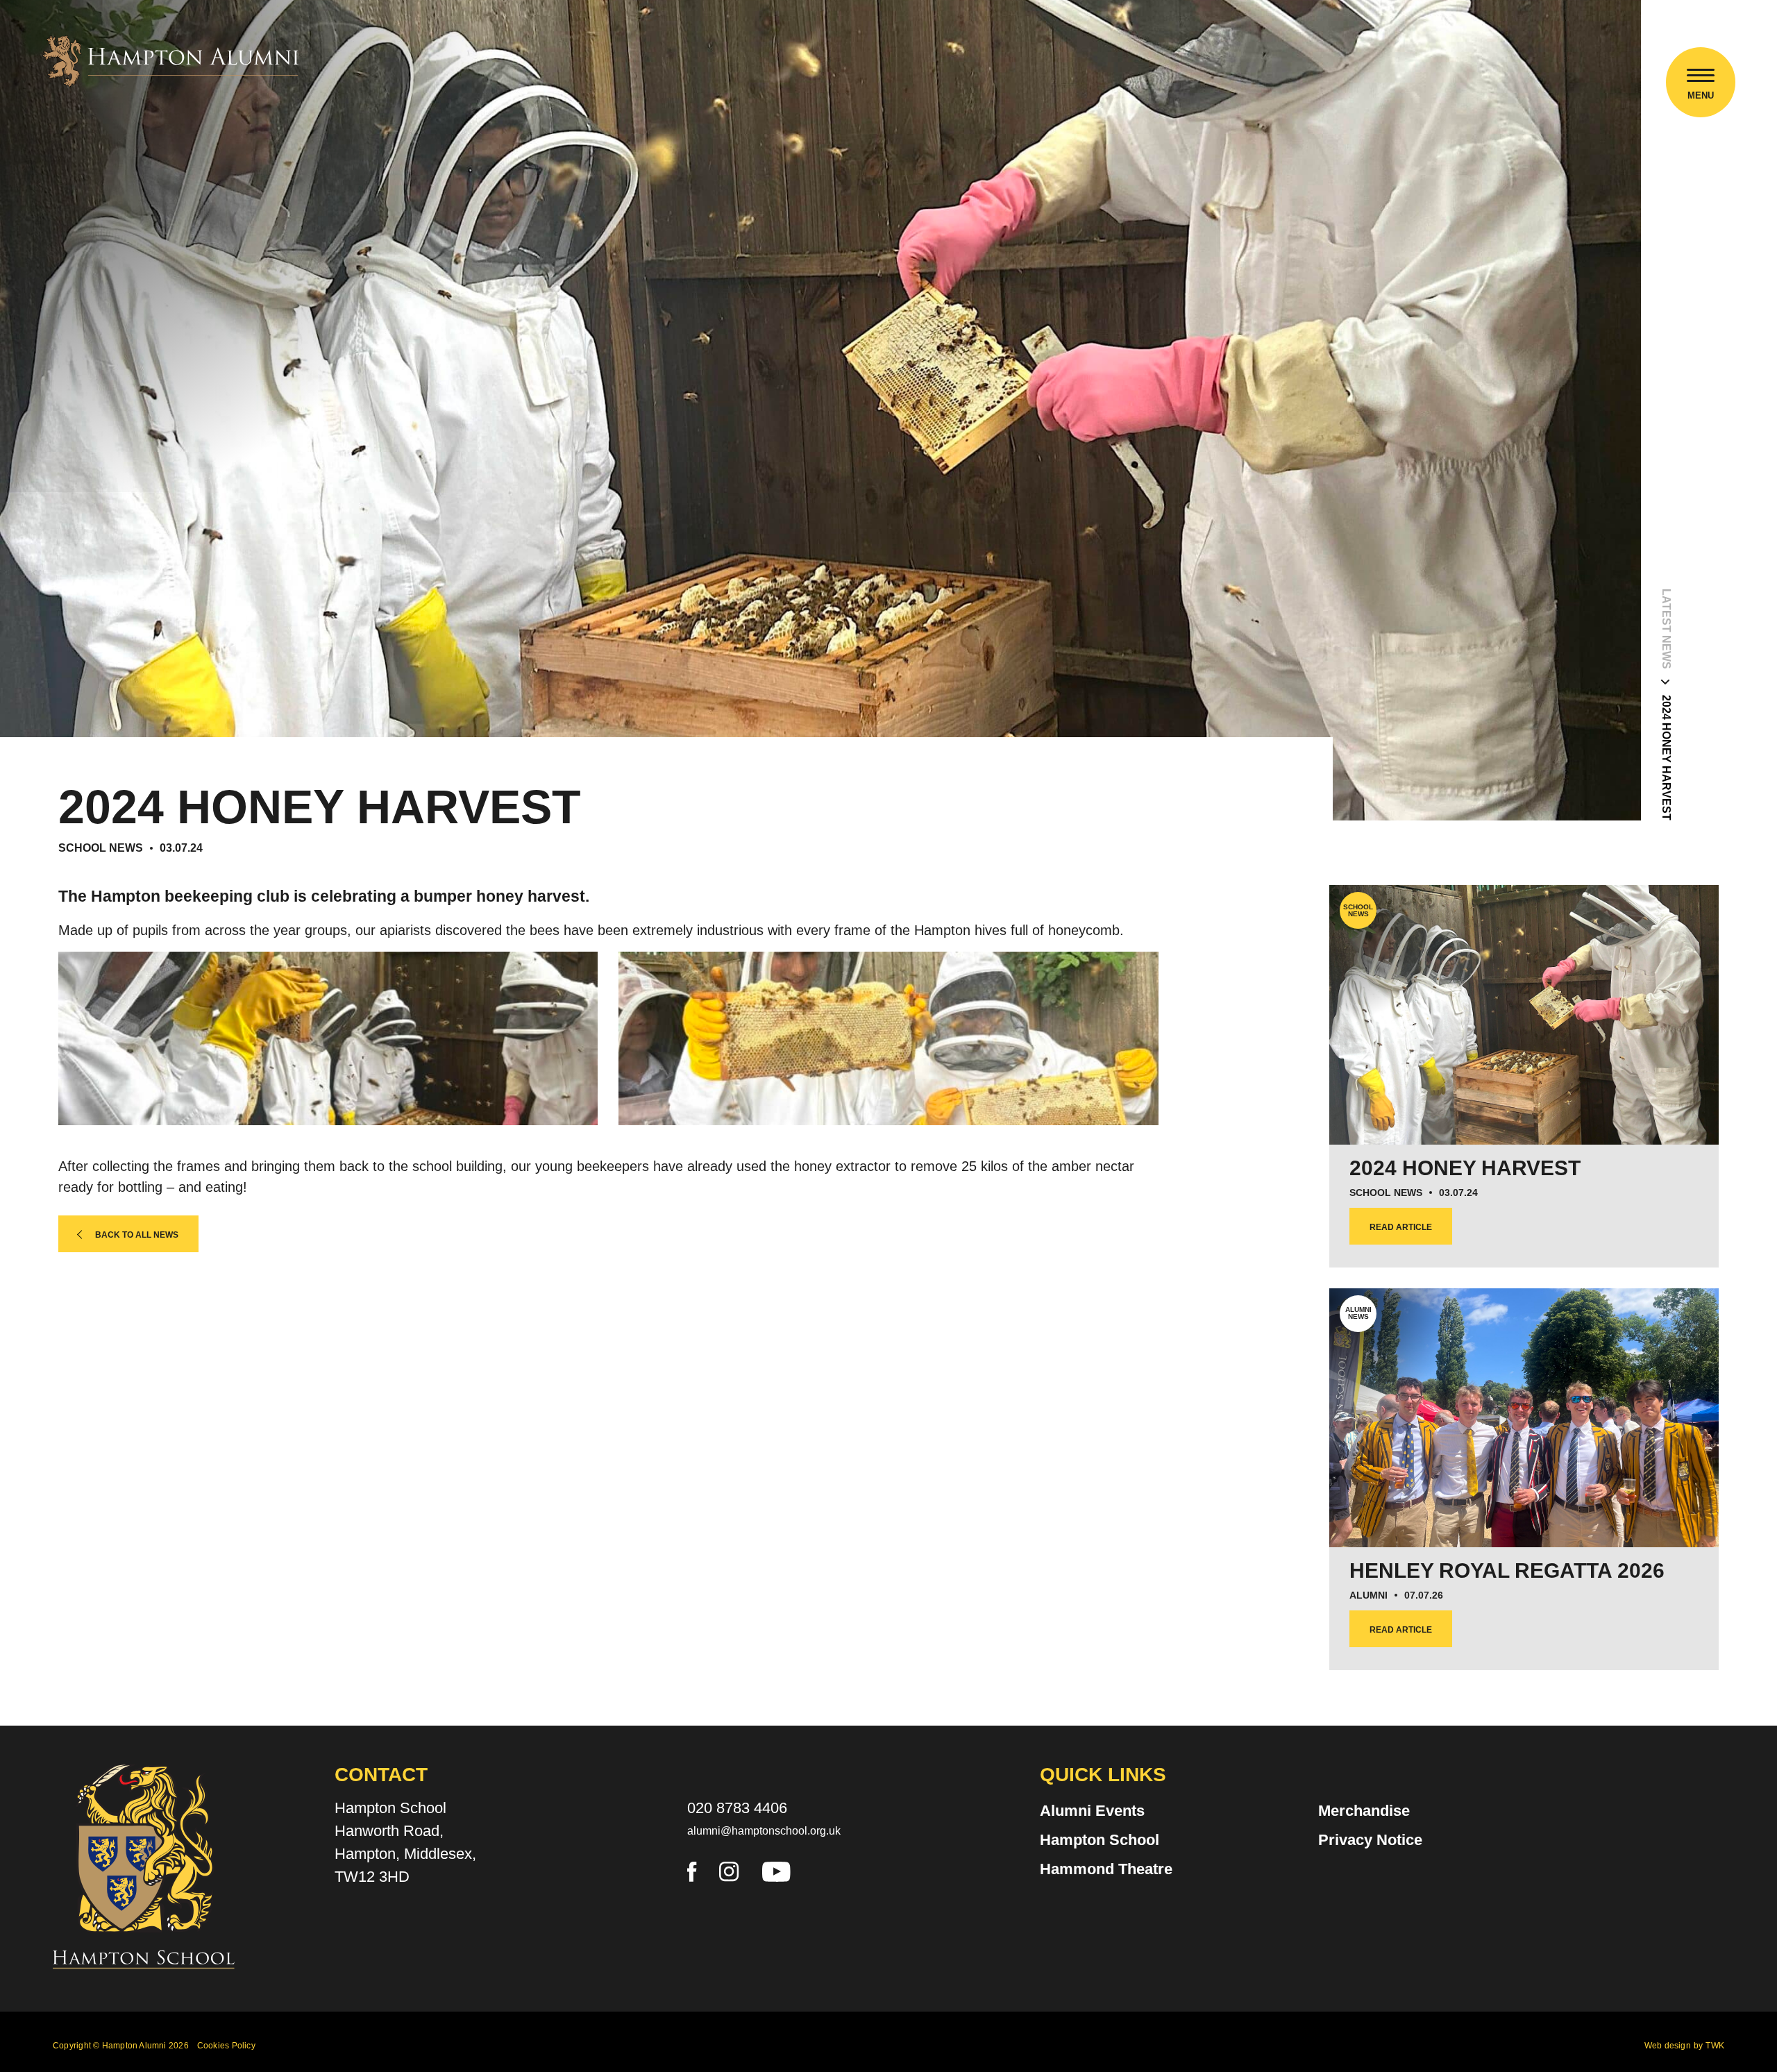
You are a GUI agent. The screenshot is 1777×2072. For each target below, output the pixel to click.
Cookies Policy (226, 2046)
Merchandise (1364, 1811)
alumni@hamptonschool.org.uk (764, 1831)
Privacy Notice (1370, 1840)
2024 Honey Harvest (1666, 758)
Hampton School (1100, 1840)
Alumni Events (1092, 1811)
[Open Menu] (1701, 77)
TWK (1715, 2046)
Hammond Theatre (1106, 1869)
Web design (1668, 2046)
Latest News (1666, 629)
